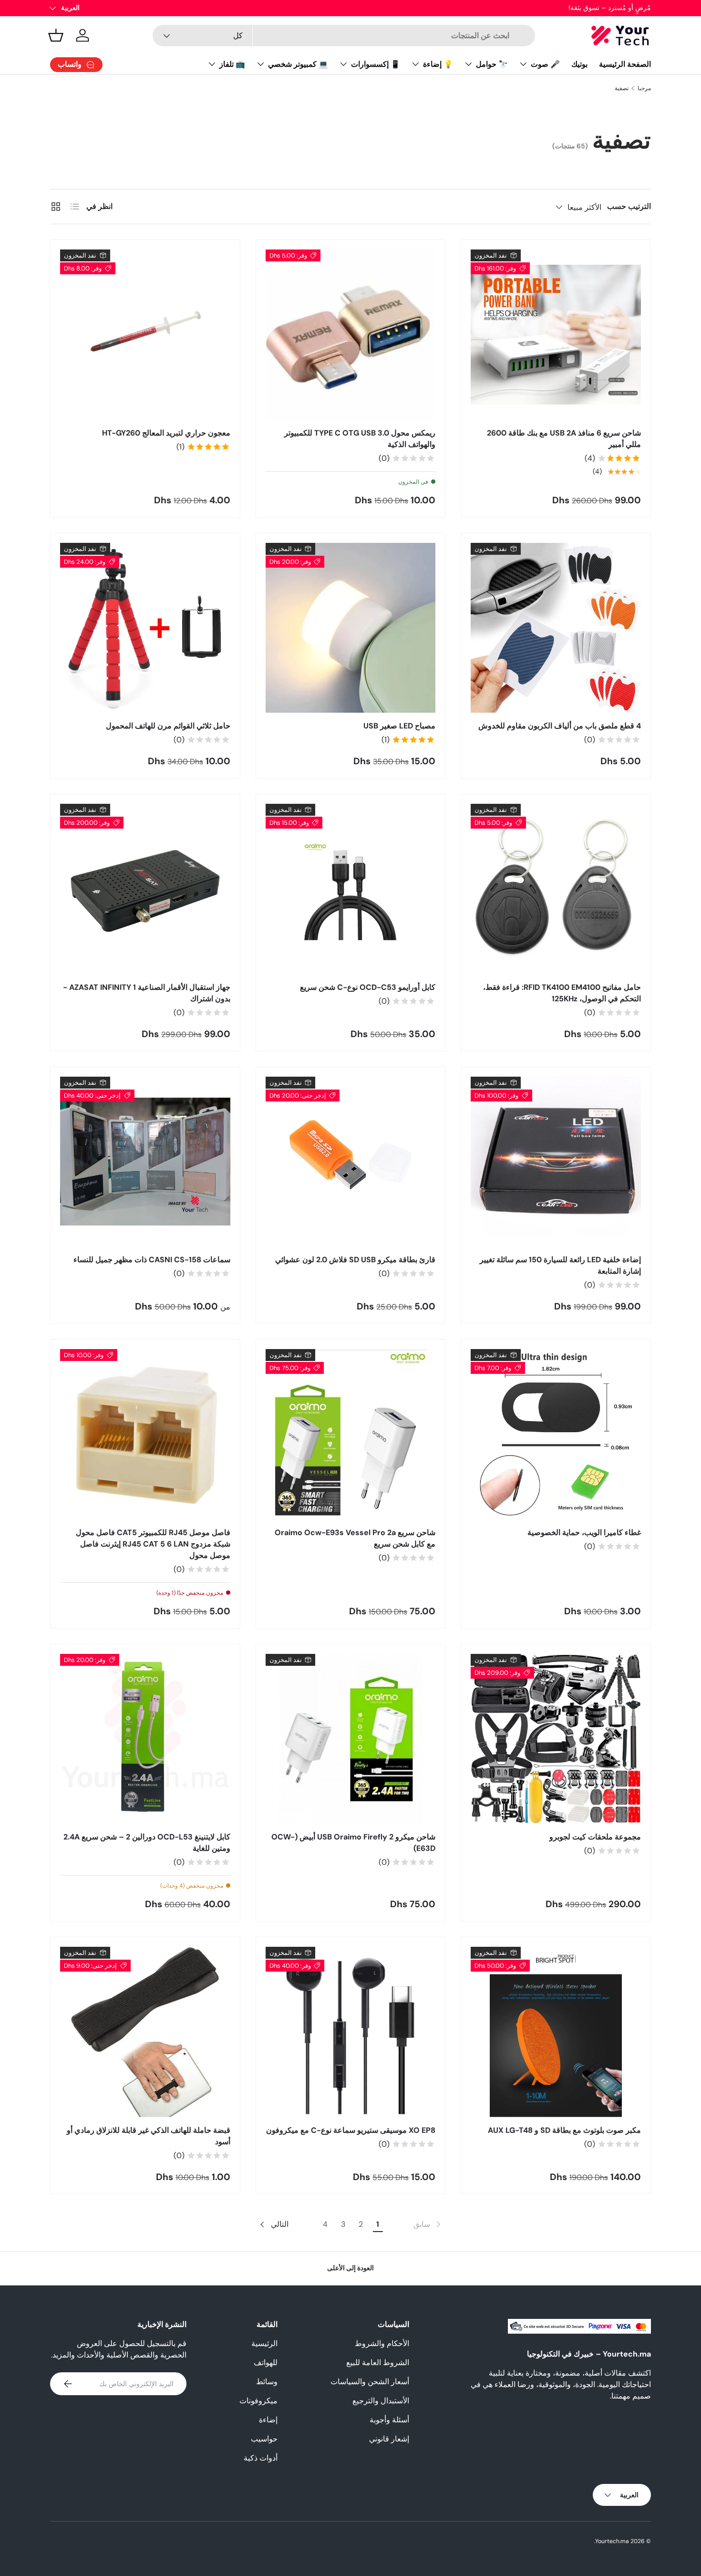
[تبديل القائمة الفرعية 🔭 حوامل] (468, 64)
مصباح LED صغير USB (399, 726)
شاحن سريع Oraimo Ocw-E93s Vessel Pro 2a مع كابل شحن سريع (355, 1538)
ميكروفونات (258, 2401)
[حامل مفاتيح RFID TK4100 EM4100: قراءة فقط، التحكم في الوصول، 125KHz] (556, 889)
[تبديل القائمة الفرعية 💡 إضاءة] (415, 64)
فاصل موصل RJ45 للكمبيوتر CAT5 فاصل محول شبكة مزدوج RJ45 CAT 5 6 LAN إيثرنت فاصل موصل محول (153, 1544)
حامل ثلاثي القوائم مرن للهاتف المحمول (168, 726)
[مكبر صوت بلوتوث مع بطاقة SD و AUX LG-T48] (556, 2032)
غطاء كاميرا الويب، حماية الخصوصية (584, 1532)
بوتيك (579, 64)
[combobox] (344, 36)
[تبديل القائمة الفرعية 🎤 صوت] (523, 64)
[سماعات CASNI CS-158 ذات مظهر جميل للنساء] (145, 1162)
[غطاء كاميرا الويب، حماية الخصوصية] (556, 1434)
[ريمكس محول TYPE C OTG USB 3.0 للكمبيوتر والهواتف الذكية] (351, 335)
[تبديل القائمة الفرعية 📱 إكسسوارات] (343, 64)
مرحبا (644, 88)
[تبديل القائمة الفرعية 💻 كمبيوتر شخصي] (260, 64)
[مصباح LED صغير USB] (351, 628)
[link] (428, 2224)
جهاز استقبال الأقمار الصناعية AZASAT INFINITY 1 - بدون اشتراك (147, 993)
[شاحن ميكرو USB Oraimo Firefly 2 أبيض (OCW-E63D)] (351, 1739)
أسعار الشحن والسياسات (370, 2382)
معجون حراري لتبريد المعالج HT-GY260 (166, 433)
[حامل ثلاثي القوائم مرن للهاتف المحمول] (145, 628)
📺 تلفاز (232, 64)
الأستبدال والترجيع (381, 2401)
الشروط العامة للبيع (378, 2363)
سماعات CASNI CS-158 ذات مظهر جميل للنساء (152, 1260)
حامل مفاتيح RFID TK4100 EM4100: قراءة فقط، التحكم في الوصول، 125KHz (562, 993)
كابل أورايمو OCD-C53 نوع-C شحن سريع (368, 987)
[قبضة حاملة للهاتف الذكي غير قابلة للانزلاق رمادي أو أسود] (145, 2032)
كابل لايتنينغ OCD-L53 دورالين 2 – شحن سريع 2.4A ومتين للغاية (147, 1843)
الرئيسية (264, 2343)
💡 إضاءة (438, 64)
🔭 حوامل (492, 64)
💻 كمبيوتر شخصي (298, 64)
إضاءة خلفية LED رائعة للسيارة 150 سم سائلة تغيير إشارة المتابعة (560, 1265)
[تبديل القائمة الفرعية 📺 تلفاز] (212, 64)
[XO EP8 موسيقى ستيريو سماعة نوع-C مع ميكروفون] (351, 2032)
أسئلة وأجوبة (389, 2420)
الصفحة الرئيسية (625, 64)
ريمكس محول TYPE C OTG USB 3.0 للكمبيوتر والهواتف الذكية (360, 439)
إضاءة (268, 2420)
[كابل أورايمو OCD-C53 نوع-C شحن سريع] (351, 889)
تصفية (622, 88)
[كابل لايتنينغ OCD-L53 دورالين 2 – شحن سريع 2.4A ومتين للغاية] (145, 1739)
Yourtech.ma (612, 2541)
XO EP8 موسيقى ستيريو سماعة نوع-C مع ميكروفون (351, 2130)
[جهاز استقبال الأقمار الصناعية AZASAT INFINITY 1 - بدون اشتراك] (145, 889)
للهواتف (266, 2363)
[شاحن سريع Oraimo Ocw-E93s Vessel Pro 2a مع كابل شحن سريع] (351, 1434)
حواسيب (264, 2439)
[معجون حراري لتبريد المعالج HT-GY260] (145, 335)
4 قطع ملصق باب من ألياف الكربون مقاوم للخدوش (560, 726)
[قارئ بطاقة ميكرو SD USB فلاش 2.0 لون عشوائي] (351, 1162)
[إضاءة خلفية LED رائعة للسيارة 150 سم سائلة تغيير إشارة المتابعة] (556, 1162)
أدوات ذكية (261, 2458)
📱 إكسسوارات (376, 64)
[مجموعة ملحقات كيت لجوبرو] (556, 1739)
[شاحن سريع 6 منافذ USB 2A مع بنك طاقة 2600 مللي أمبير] (556, 335)
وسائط (267, 2382)
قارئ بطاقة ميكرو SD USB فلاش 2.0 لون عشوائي (355, 1260)
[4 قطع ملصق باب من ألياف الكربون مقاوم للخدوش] (556, 628)
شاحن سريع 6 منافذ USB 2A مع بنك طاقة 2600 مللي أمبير (564, 439)
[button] (56, 35)
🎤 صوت (545, 64)
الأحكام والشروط (382, 2343)
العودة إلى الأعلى (350, 2268)
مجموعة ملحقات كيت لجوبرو (595, 1837)
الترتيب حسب (629, 206)
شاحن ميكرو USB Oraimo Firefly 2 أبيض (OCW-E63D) (353, 1843)
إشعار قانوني (389, 2439)
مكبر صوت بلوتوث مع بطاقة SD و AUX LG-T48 (564, 2130)
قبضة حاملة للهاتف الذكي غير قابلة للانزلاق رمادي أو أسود (149, 2136)
